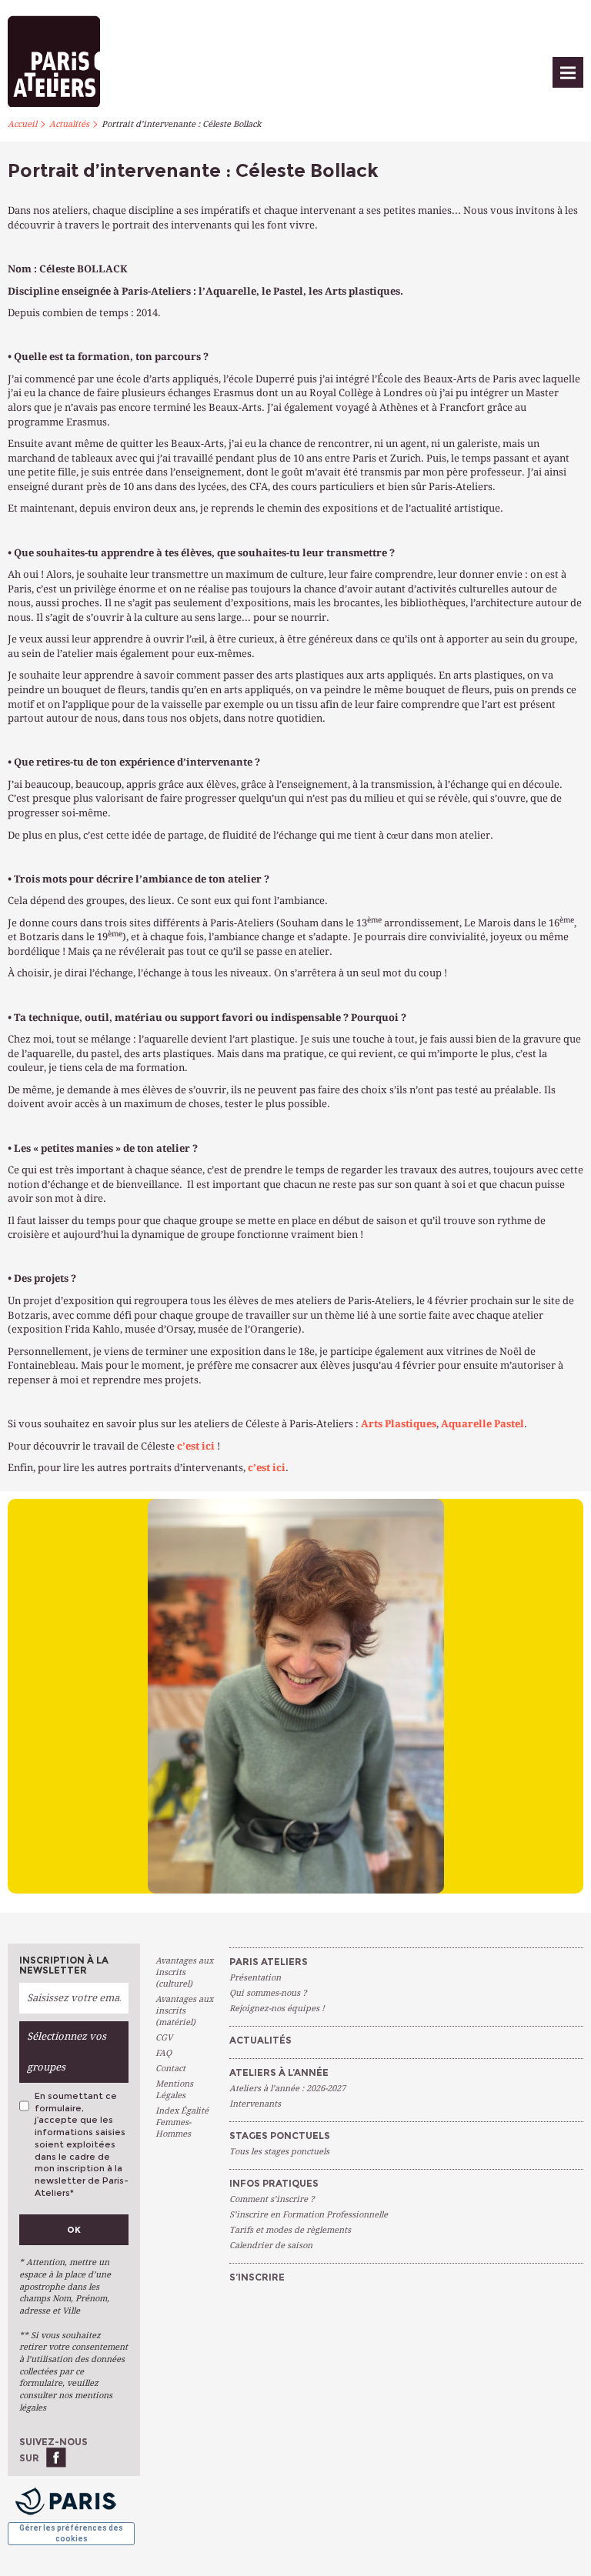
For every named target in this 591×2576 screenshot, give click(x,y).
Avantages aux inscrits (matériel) (184, 2011)
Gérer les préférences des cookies (71, 2533)
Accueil (22, 124)
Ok (74, 2230)
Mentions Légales (174, 2090)
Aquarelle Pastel (482, 1424)
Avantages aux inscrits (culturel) (184, 1972)
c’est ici (196, 1446)
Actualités (69, 124)
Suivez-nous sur (53, 2449)
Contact (170, 2069)
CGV (164, 2038)
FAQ (164, 2053)
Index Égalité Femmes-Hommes (182, 2122)
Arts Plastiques (399, 1424)
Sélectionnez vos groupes (67, 2052)
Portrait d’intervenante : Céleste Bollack (181, 124)
